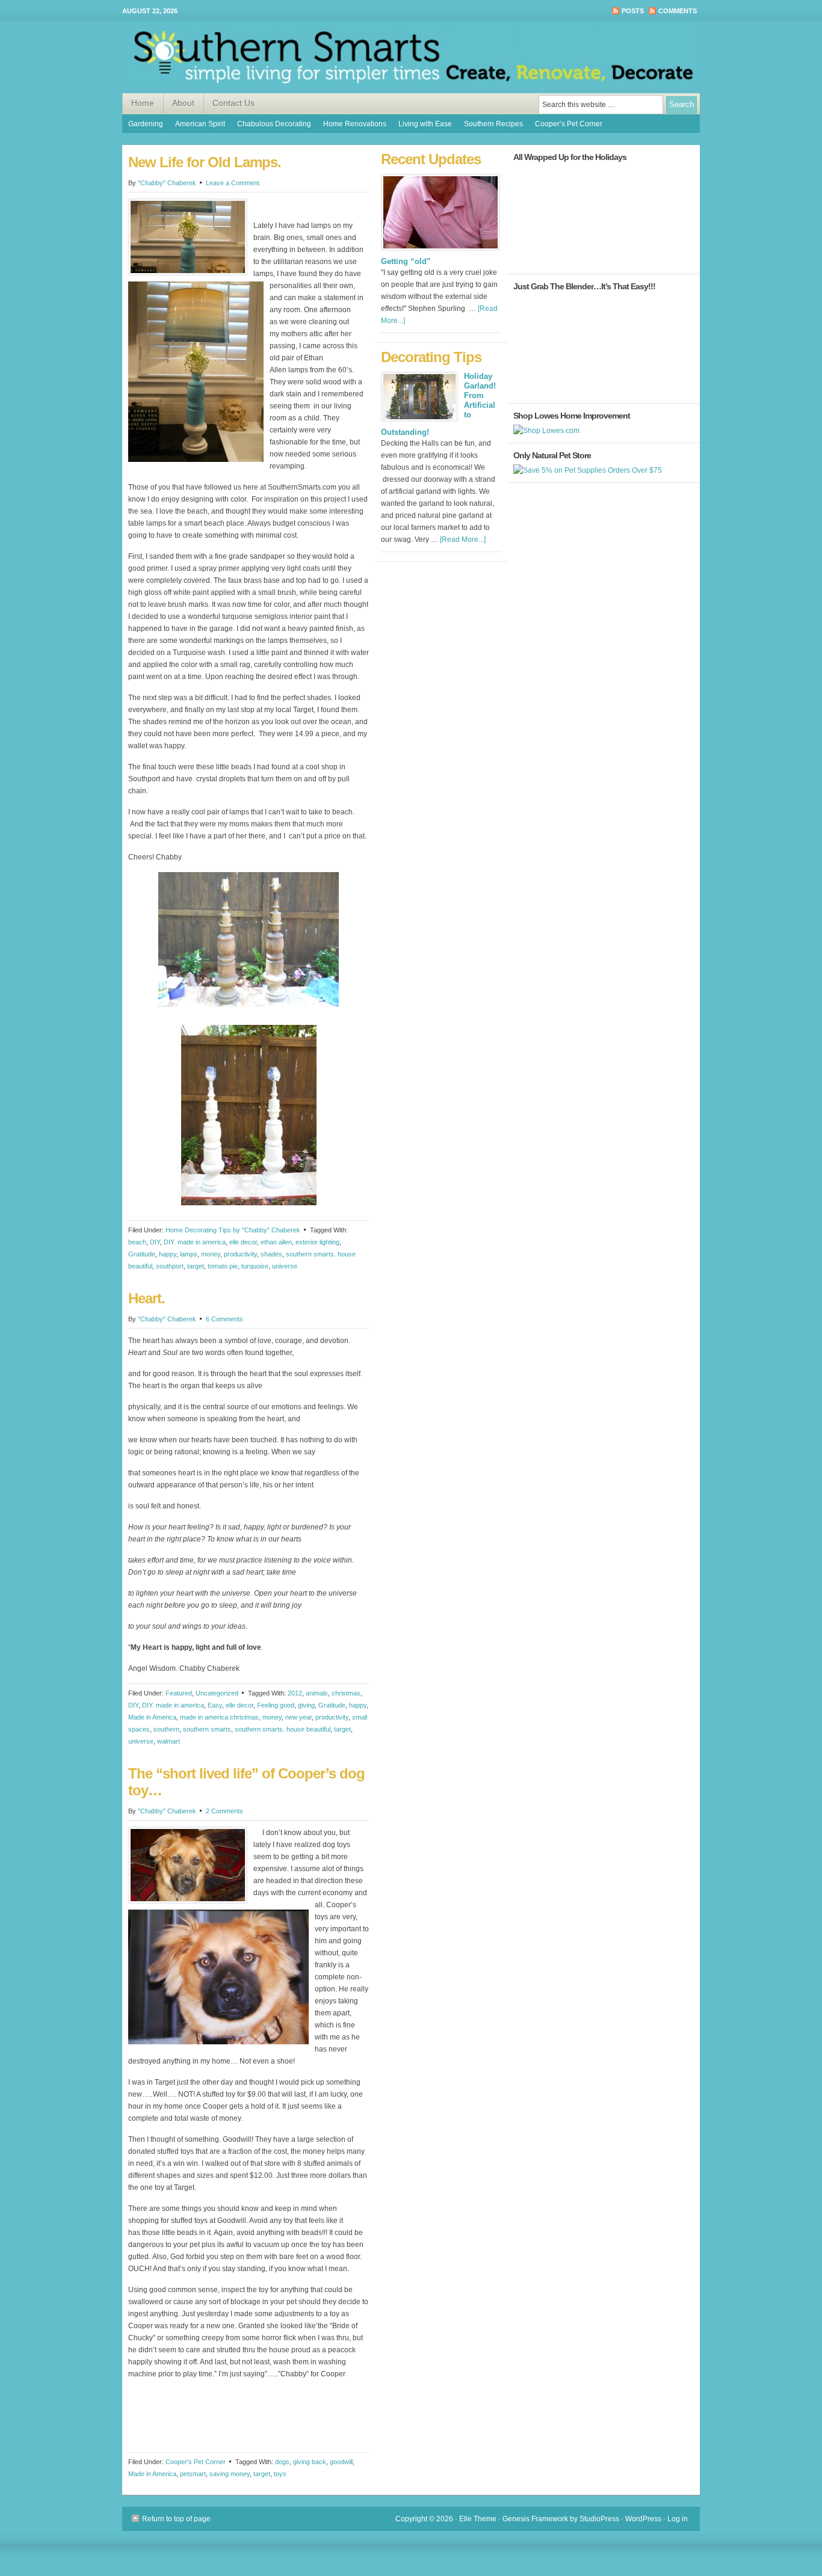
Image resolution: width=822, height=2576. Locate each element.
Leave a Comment (233, 183)
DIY (155, 1242)
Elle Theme (478, 2519)
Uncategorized (217, 1693)
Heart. (147, 1298)
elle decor (243, 1242)
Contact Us (233, 103)
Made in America (152, 1717)
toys (280, 2474)
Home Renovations (355, 124)
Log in (678, 2519)
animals (317, 1693)
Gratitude (142, 1254)
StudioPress (599, 2519)
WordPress (643, 2519)
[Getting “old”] (440, 254)
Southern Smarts (411, 57)
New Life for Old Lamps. (205, 162)
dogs (282, 2462)
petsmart (193, 2474)
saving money (230, 2474)
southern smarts (207, 1729)
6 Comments (224, 1319)
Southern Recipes (493, 124)
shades (271, 1254)
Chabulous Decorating (274, 124)
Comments (678, 11)
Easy (215, 1705)
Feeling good (276, 1705)
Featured (179, 1693)
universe (285, 1266)
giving (306, 1705)
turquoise (255, 1266)
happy (168, 1254)
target (196, 1266)
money (211, 1254)
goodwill (341, 2462)
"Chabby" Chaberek (167, 183)
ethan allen (276, 1242)
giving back (310, 2462)
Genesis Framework (535, 2519)
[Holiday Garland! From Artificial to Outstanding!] (419, 400)
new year (298, 1717)
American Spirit (200, 124)
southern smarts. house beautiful (283, 1729)
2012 (295, 1693)
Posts (633, 11)
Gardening (146, 124)
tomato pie (223, 1266)
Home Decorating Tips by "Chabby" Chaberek (233, 1230)
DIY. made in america (195, 1242)
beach (137, 1242)
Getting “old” (406, 261)
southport (170, 1266)
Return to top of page (176, 2519)
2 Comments (224, 1811)
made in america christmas (219, 1717)
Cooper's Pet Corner (196, 2462)
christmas (346, 1693)
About (183, 103)
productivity (240, 1254)
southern (166, 1729)
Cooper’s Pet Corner (569, 124)
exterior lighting (317, 1242)
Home (143, 103)
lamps (189, 1254)
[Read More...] (463, 539)
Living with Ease (425, 124)
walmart (168, 1741)
